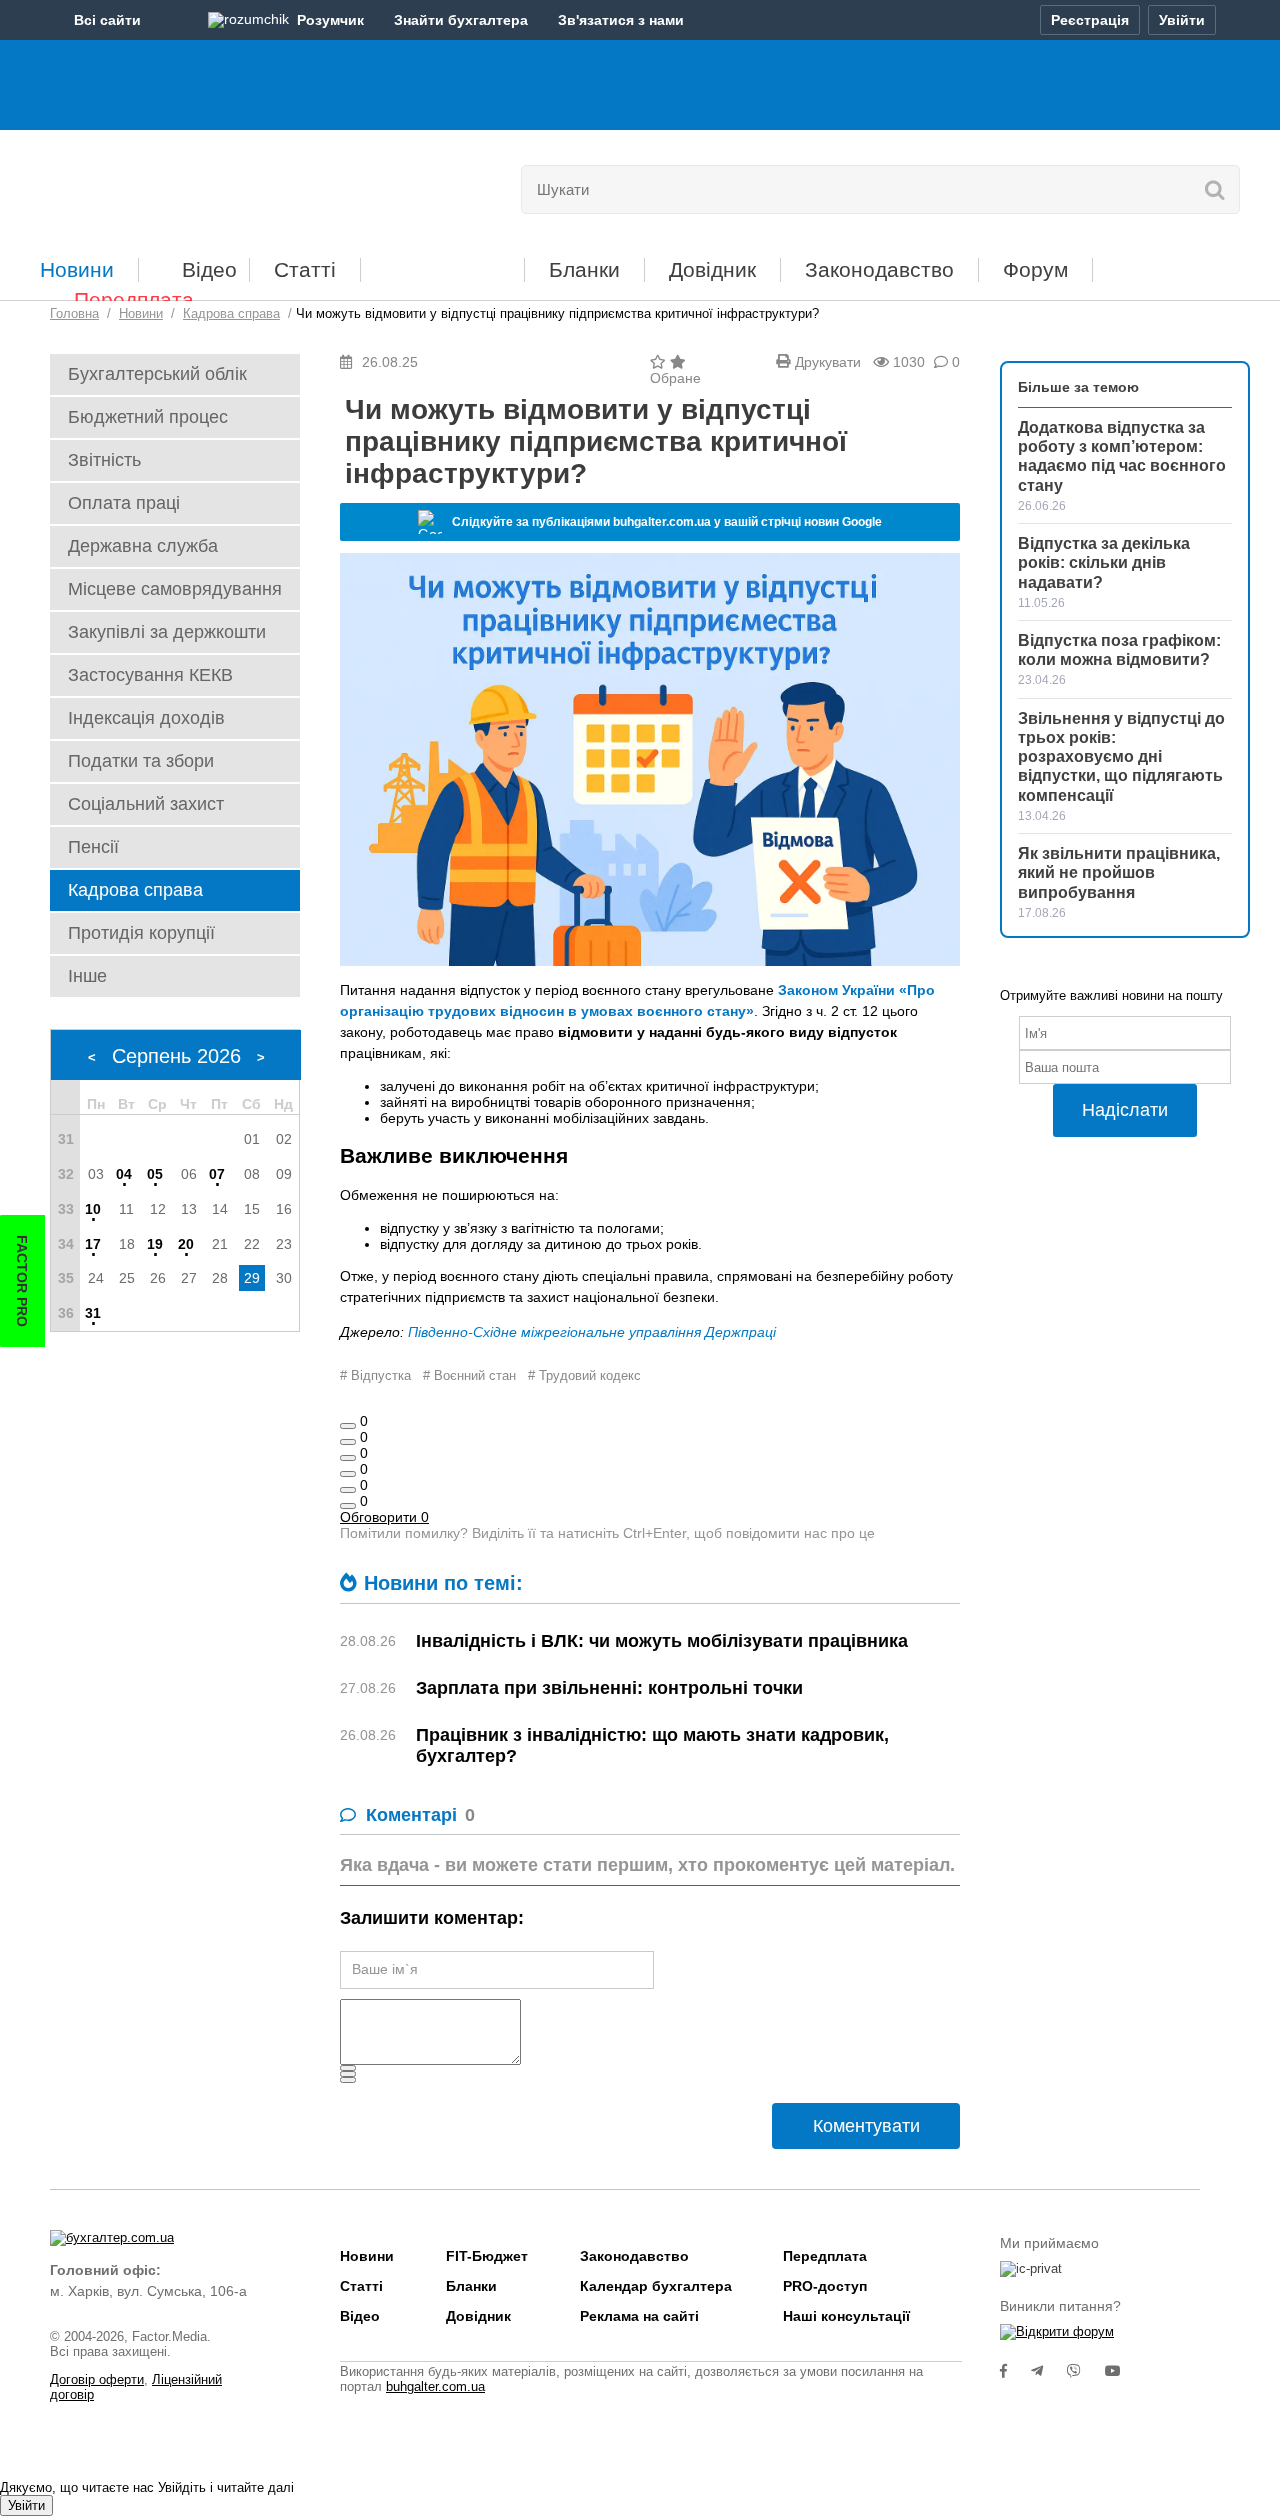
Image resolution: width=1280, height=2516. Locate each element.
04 (124, 1174)
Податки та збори (141, 761)
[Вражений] (348, 1458)
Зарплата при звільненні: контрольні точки (609, 1688)
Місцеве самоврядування (175, 589)
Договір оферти (97, 2379)
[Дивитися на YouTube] (1123, 2371)
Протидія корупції (141, 933)
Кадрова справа (135, 890)
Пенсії (93, 847)
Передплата (134, 299)
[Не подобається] (348, 1506)
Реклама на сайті (639, 2316)
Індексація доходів (146, 718)
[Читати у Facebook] (1015, 2371)
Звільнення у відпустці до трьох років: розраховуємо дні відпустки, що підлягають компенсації (1121, 757)
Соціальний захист (146, 804)
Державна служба (143, 546)
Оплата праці (124, 503)
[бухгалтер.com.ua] (187, 185)
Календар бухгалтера (656, 2286)
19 (155, 1244)
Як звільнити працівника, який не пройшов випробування (1119, 872)
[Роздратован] (348, 1490)
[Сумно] (348, 1474)
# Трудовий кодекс (584, 1375)
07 (217, 1174)
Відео (209, 269)
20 (186, 1244)
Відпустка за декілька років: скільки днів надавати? (1104, 562)
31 (93, 1313)
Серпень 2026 (176, 1056)
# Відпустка (375, 1375)
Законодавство (879, 269)
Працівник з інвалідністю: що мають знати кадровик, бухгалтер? (652, 1745)
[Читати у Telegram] (1049, 2371)
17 (93, 1244)
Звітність (104, 460)
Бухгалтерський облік (157, 374)
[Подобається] (348, 1426)
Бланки (584, 269)
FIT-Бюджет (442, 262)
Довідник (712, 269)
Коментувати (866, 2126)
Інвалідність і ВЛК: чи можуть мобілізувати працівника (662, 1641)
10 (93, 1209)
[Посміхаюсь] (348, 1442)
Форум (1035, 269)
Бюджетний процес (148, 417)
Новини (77, 269)
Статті (305, 269)
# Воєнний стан (469, 1375)
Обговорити (384, 1517)
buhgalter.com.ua (435, 2386)
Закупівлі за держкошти (167, 632)
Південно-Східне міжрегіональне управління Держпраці (592, 1332)
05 (155, 1174)
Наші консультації (846, 2316)
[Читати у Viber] (1086, 2371)
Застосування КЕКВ (150, 675)
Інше (87, 976)
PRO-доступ (825, 2286)
